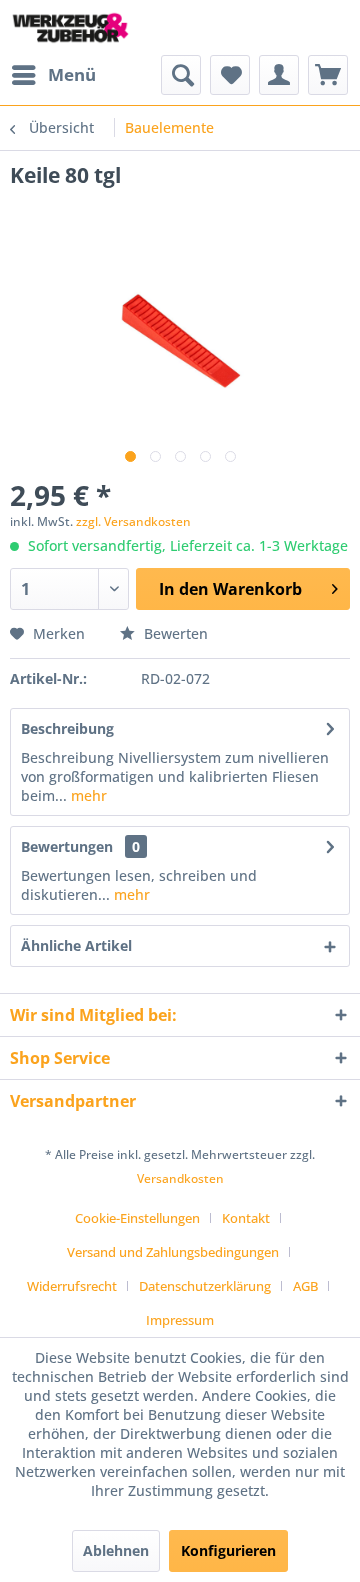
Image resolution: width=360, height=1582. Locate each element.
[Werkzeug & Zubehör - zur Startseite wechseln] (70, 27)
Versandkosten (180, 1178)
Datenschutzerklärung (205, 1286)
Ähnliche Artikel (76, 945)
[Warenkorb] (328, 75)
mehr (87, 795)
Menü (72, 74)
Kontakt (246, 1218)
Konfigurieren (228, 1550)
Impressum (180, 1320)
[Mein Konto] (279, 75)
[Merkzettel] (230, 75)
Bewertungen (67, 846)
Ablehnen (116, 1550)
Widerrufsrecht (72, 1286)
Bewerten (174, 633)
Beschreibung (67, 728)
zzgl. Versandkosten (133, 521)
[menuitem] (53, 75)
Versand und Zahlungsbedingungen (173, 1252)
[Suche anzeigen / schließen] (181, 75)
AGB (305, 1286)
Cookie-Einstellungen (137, 1218)
